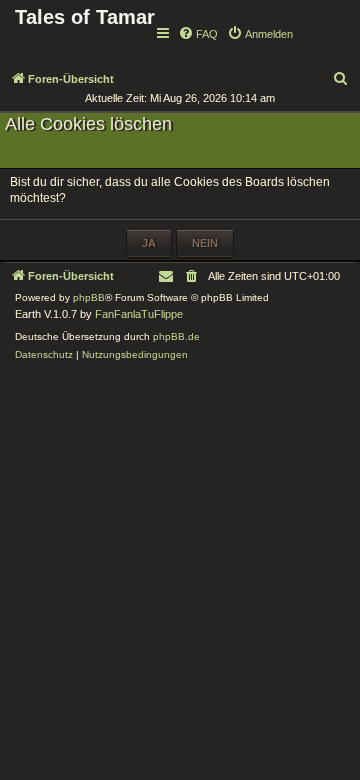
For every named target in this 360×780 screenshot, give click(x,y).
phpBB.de (176, 336)
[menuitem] (198, 34)
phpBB (89, 297)
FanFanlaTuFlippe (139, 314)
